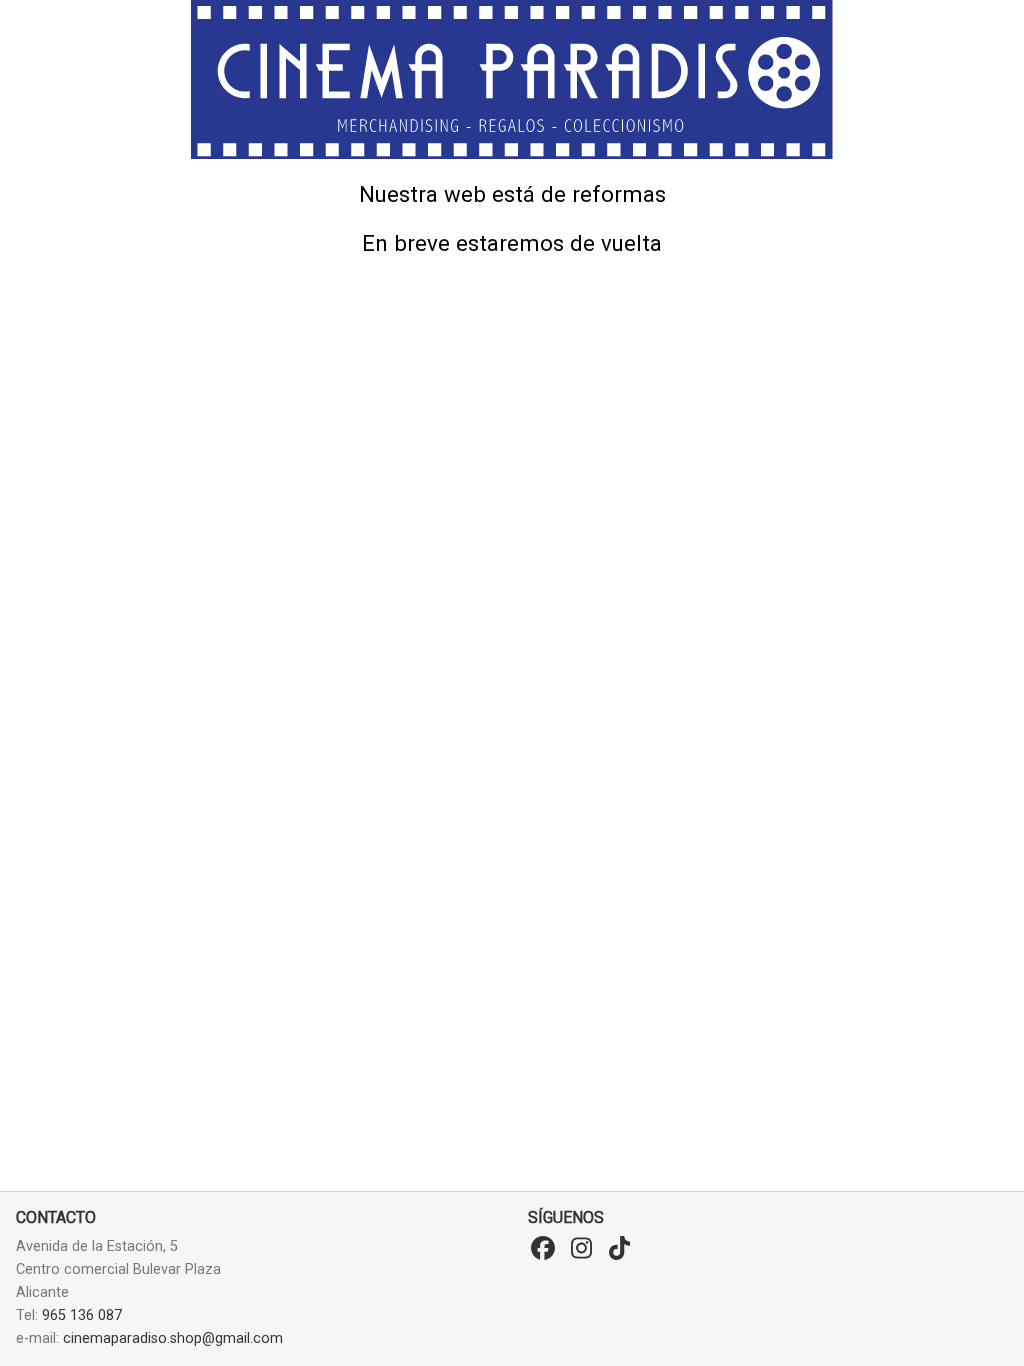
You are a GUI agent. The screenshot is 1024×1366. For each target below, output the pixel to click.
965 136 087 (82, 1315)
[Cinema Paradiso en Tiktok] (619, 1249)
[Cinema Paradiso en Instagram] (581, 1249)
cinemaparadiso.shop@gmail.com (173, 1338)
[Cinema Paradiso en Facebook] (543, 1249)
